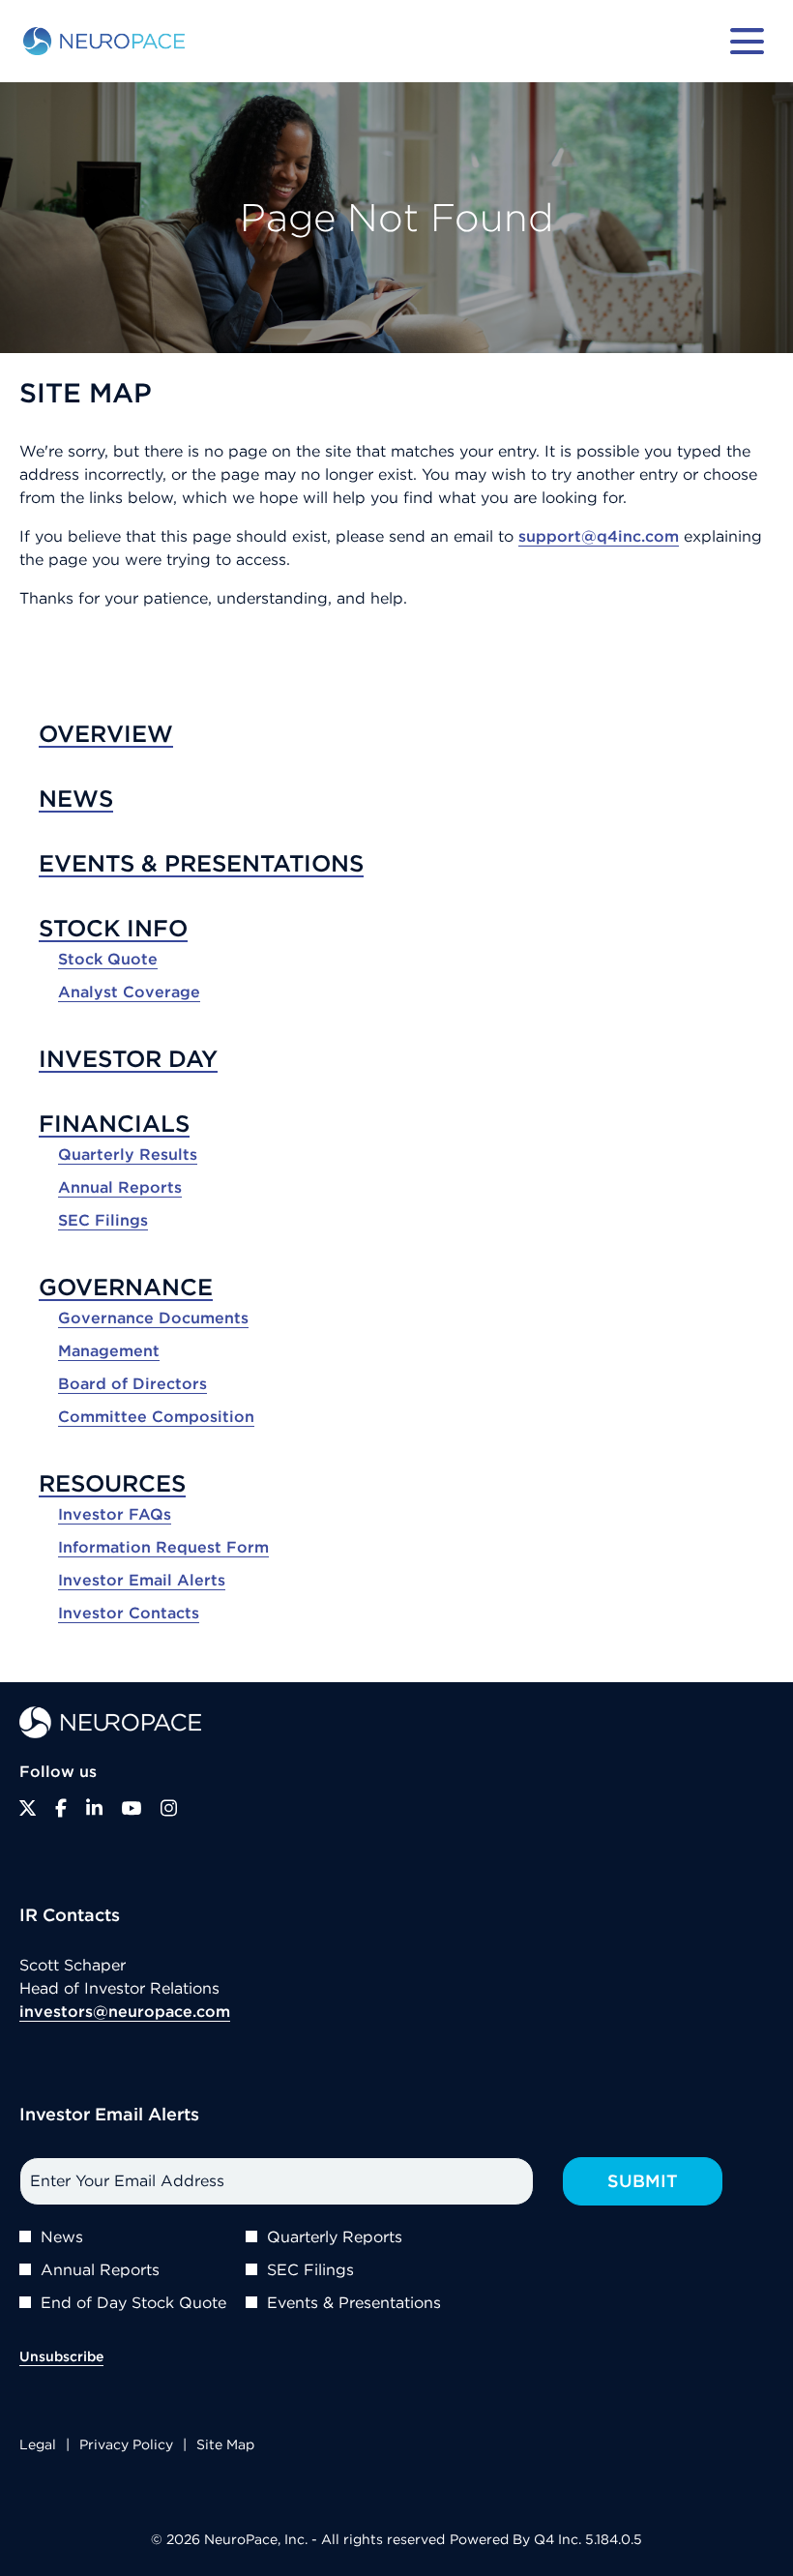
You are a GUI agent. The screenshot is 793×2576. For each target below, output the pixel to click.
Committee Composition (156, 1416)
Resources (112, 1483)
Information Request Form (163, 1547)
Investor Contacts (129, 1613)
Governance (126, 1287)
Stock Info (113, 928)
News (76, 798)
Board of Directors (132, 1383)
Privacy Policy (126, 2446)
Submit (643, 2181)
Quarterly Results (128, 1154)
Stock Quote (108, 959)
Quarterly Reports (335, 2236)
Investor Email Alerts (142, 1580)
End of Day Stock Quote (133, 2302)
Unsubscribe (61, 2356)
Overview (106, 733)
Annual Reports (120, 1187)
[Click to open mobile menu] (747, 41)
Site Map (225, 2446)
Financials (114, 1123)
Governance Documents (153, 1318)
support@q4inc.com (599, 536)
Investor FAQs (115, 1514)
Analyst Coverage (129, 992)
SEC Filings (103, 1220)
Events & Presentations (201, 863)
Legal (38, 2446)
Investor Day (128, 1058)
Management (109, 1350)
